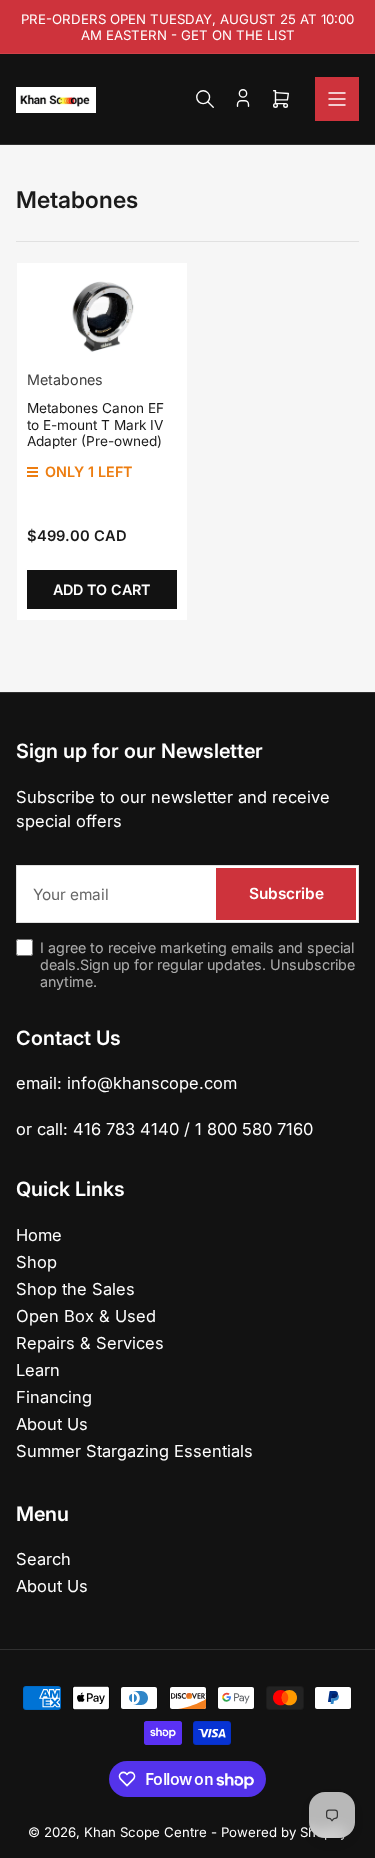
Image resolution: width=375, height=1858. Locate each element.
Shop (36, 1262)
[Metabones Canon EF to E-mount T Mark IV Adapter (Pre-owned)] (101, 316)
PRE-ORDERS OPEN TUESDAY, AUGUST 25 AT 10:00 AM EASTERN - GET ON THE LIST (187, 27)
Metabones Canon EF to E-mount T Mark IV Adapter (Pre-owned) (95, 424)
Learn (38, 1370)
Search (43, 1559)
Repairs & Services (90, 1343)
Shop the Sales (75, 1289)
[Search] (205, 99)
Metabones (65, 379)
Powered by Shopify (284, 1832)
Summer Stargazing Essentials (134, 1451)
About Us (52, 1424)
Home (39, 1235)
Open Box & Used (86, 1316)
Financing (54, 1397)
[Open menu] (337, 99)
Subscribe (286, 893)
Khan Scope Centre (145, 1832)
